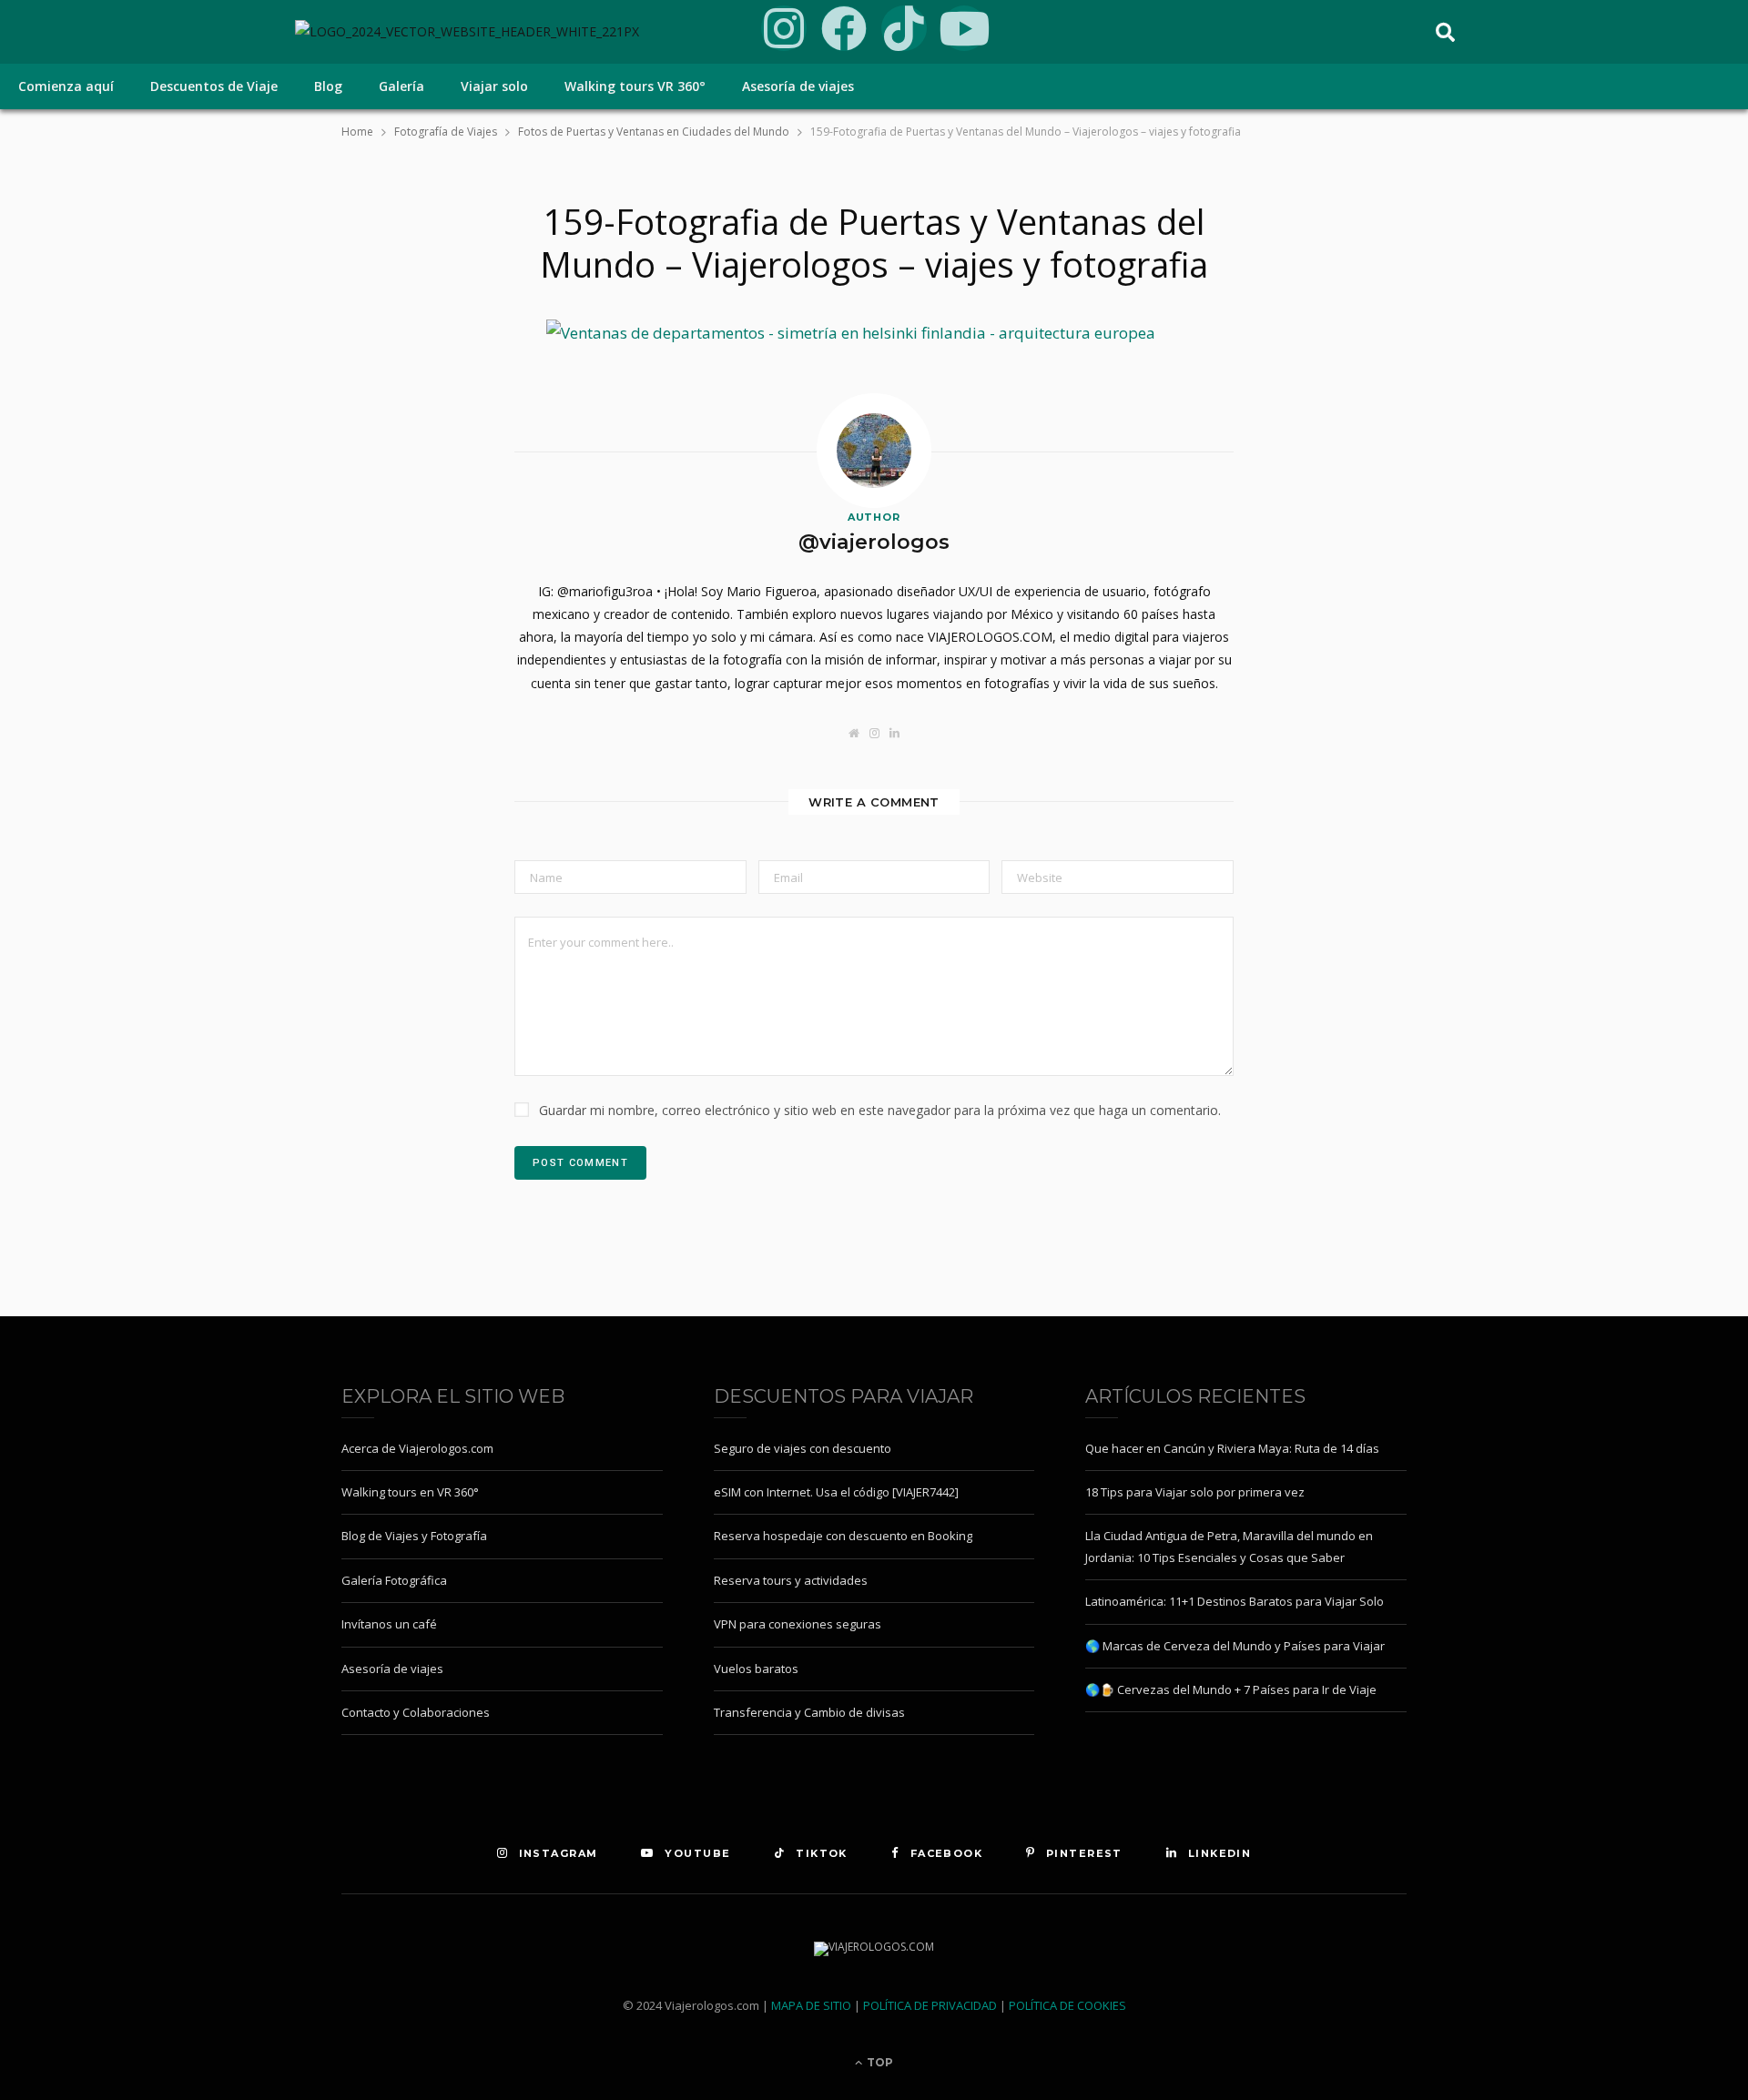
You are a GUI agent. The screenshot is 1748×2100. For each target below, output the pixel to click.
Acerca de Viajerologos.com (417, 1448)
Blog (328, 86)
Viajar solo (494, 86)
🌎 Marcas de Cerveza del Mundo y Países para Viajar (1235, 1646)
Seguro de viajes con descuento (803, 1448)
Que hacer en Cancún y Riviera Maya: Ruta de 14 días (1232, 1448)
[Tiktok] (904, 28)
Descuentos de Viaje (214, 86)
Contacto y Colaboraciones (416, 1712)
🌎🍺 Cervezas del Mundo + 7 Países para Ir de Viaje (1231, 1689)
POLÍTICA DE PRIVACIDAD (930, 2005)
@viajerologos (874, 542)
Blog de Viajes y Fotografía (414, 1536)
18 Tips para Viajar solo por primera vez (1195, 1492)
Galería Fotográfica (394, 1580)
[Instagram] (784, 28)
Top (879, 2062)
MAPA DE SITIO (811, 2005)
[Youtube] (964, 28)
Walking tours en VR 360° (410, 1492)
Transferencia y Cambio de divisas (809, 1712)
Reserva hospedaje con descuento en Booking (843, 1536)
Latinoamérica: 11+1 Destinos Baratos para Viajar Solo (1235, 1601)
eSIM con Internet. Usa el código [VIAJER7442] (836, 1492)
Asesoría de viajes (798, 86)
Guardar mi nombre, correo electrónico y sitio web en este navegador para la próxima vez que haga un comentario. (880, 1110)
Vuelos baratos (756, 1669)
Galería (401, 86)
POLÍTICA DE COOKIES (1067, 2005)
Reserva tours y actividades (791, 1580)
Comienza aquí (66, 86)
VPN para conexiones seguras (798, 1624)
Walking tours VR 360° (635, 86)
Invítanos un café (389, 1624)
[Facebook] (844, 28)
